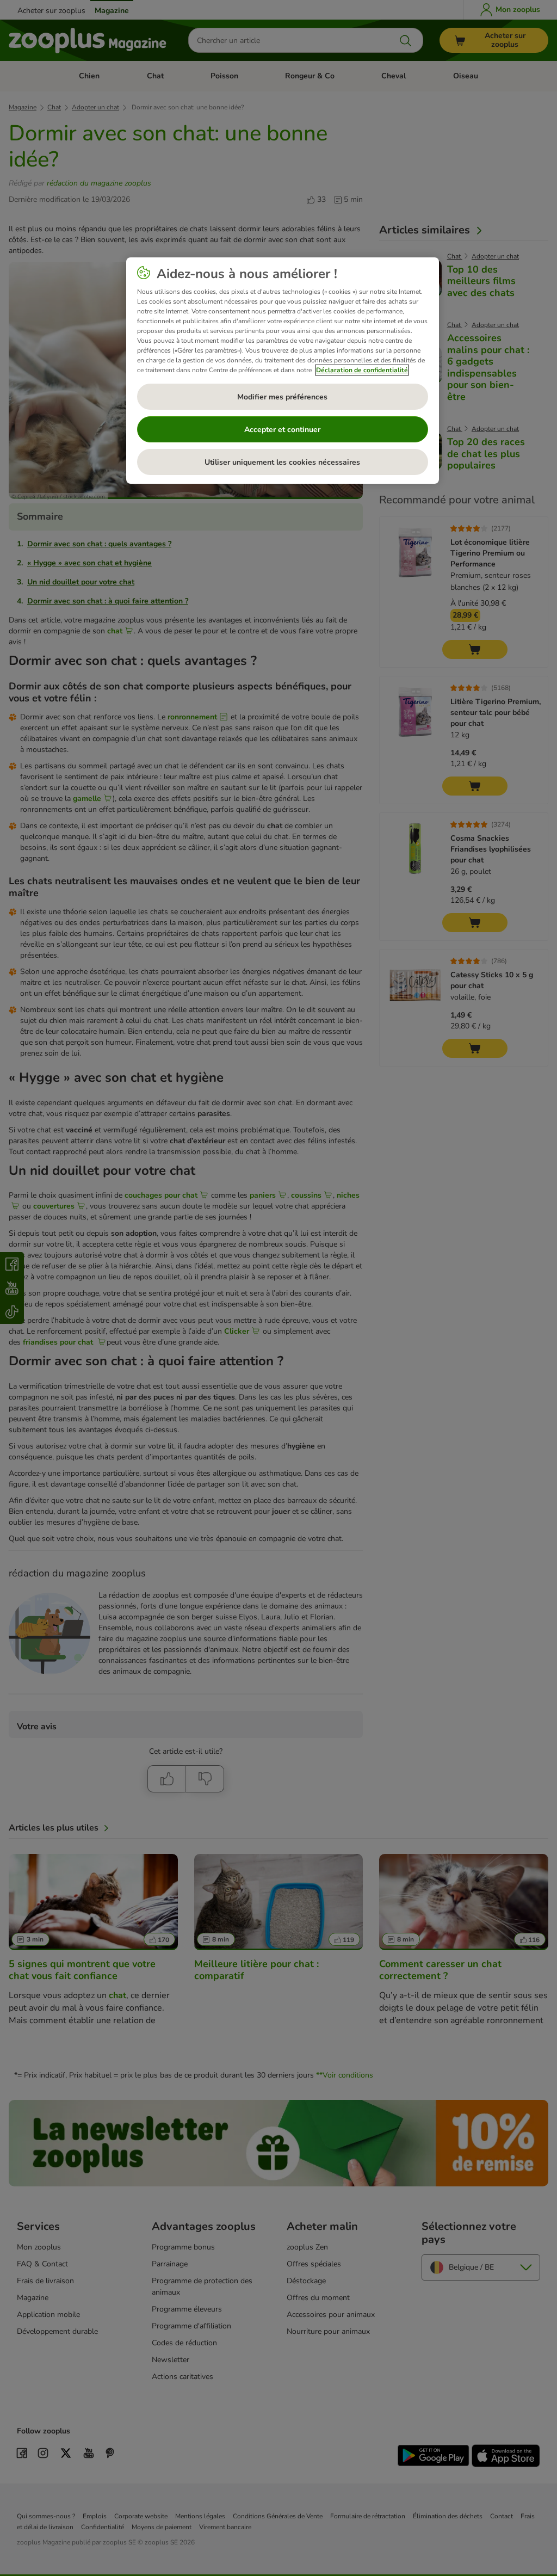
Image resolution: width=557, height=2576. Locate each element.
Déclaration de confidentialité (362, 370)
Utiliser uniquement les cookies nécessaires (282, 462)
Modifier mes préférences (282, 397)
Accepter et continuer (282, 430)
